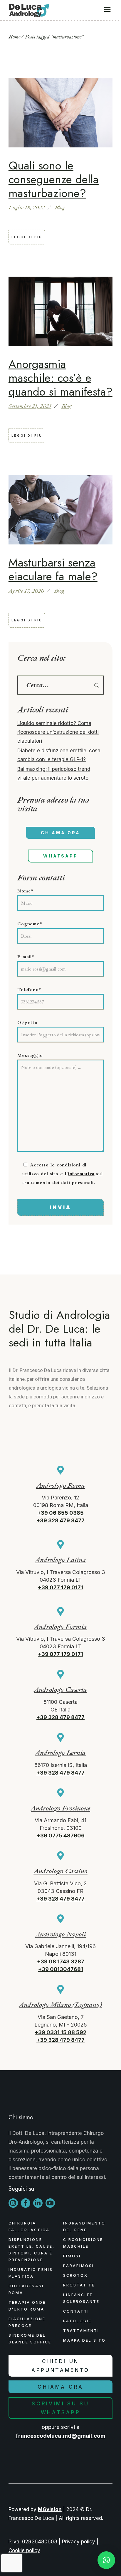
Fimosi (72, 2256)
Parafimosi (79, 2266)
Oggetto (27, 1023)
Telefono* (29, 990)
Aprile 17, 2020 (26, 591)
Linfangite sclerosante (81, 2298)
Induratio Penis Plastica (31, 2273)
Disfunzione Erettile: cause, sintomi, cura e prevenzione (32, 2250)
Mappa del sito (84, 2340)
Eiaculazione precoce (27, 2322)
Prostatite (79, 2285)
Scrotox (75, 2275)
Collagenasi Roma (26, 2289)
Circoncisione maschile (83, 2243)
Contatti (76, 2311)
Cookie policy (24, 2550)
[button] (106, 2560)
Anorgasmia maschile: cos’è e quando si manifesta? (60, 378)
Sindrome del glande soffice (30, 2339)
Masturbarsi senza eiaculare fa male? (53, 569)
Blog (60, 208)
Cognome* (30, 924)
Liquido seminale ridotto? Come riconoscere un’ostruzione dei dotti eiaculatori (58, 732)
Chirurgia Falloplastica (29, 2227)
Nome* (25, 891)
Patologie (77, 2321)
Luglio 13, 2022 (27, 208)
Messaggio (30, 1055)
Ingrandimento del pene (84, 2227)
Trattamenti (81, 2331)
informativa (81, 1174)
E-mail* (26, 957)
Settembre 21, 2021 (30, 406)
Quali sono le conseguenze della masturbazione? (54, 179)
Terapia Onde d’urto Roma (27, 2306)
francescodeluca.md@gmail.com (60, 2436)
